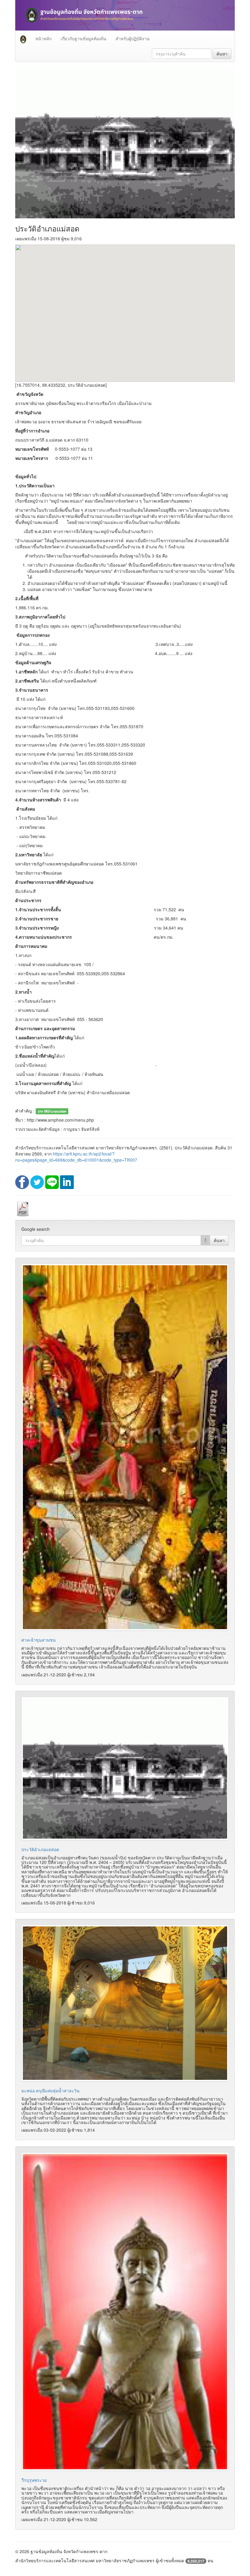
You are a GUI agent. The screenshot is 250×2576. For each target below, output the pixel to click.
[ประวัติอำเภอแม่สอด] (125, 1768)
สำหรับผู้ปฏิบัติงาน (133, 38)
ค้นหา (222, 54)
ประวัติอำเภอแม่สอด (40, 1849)
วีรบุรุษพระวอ (34, 2480)
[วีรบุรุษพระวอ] (125, 2312)
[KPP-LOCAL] (23, 38)
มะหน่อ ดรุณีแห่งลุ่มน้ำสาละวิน (50, 2091)
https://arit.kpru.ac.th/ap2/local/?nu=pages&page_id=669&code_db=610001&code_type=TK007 (76, 1157)
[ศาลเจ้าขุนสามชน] (125, 1447)
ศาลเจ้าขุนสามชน (39, 1640)
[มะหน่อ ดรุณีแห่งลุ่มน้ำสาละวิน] (125, 2003)
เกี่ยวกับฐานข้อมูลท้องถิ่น (84, 38)
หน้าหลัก (43, 38)
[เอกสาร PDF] (23, 1209)
